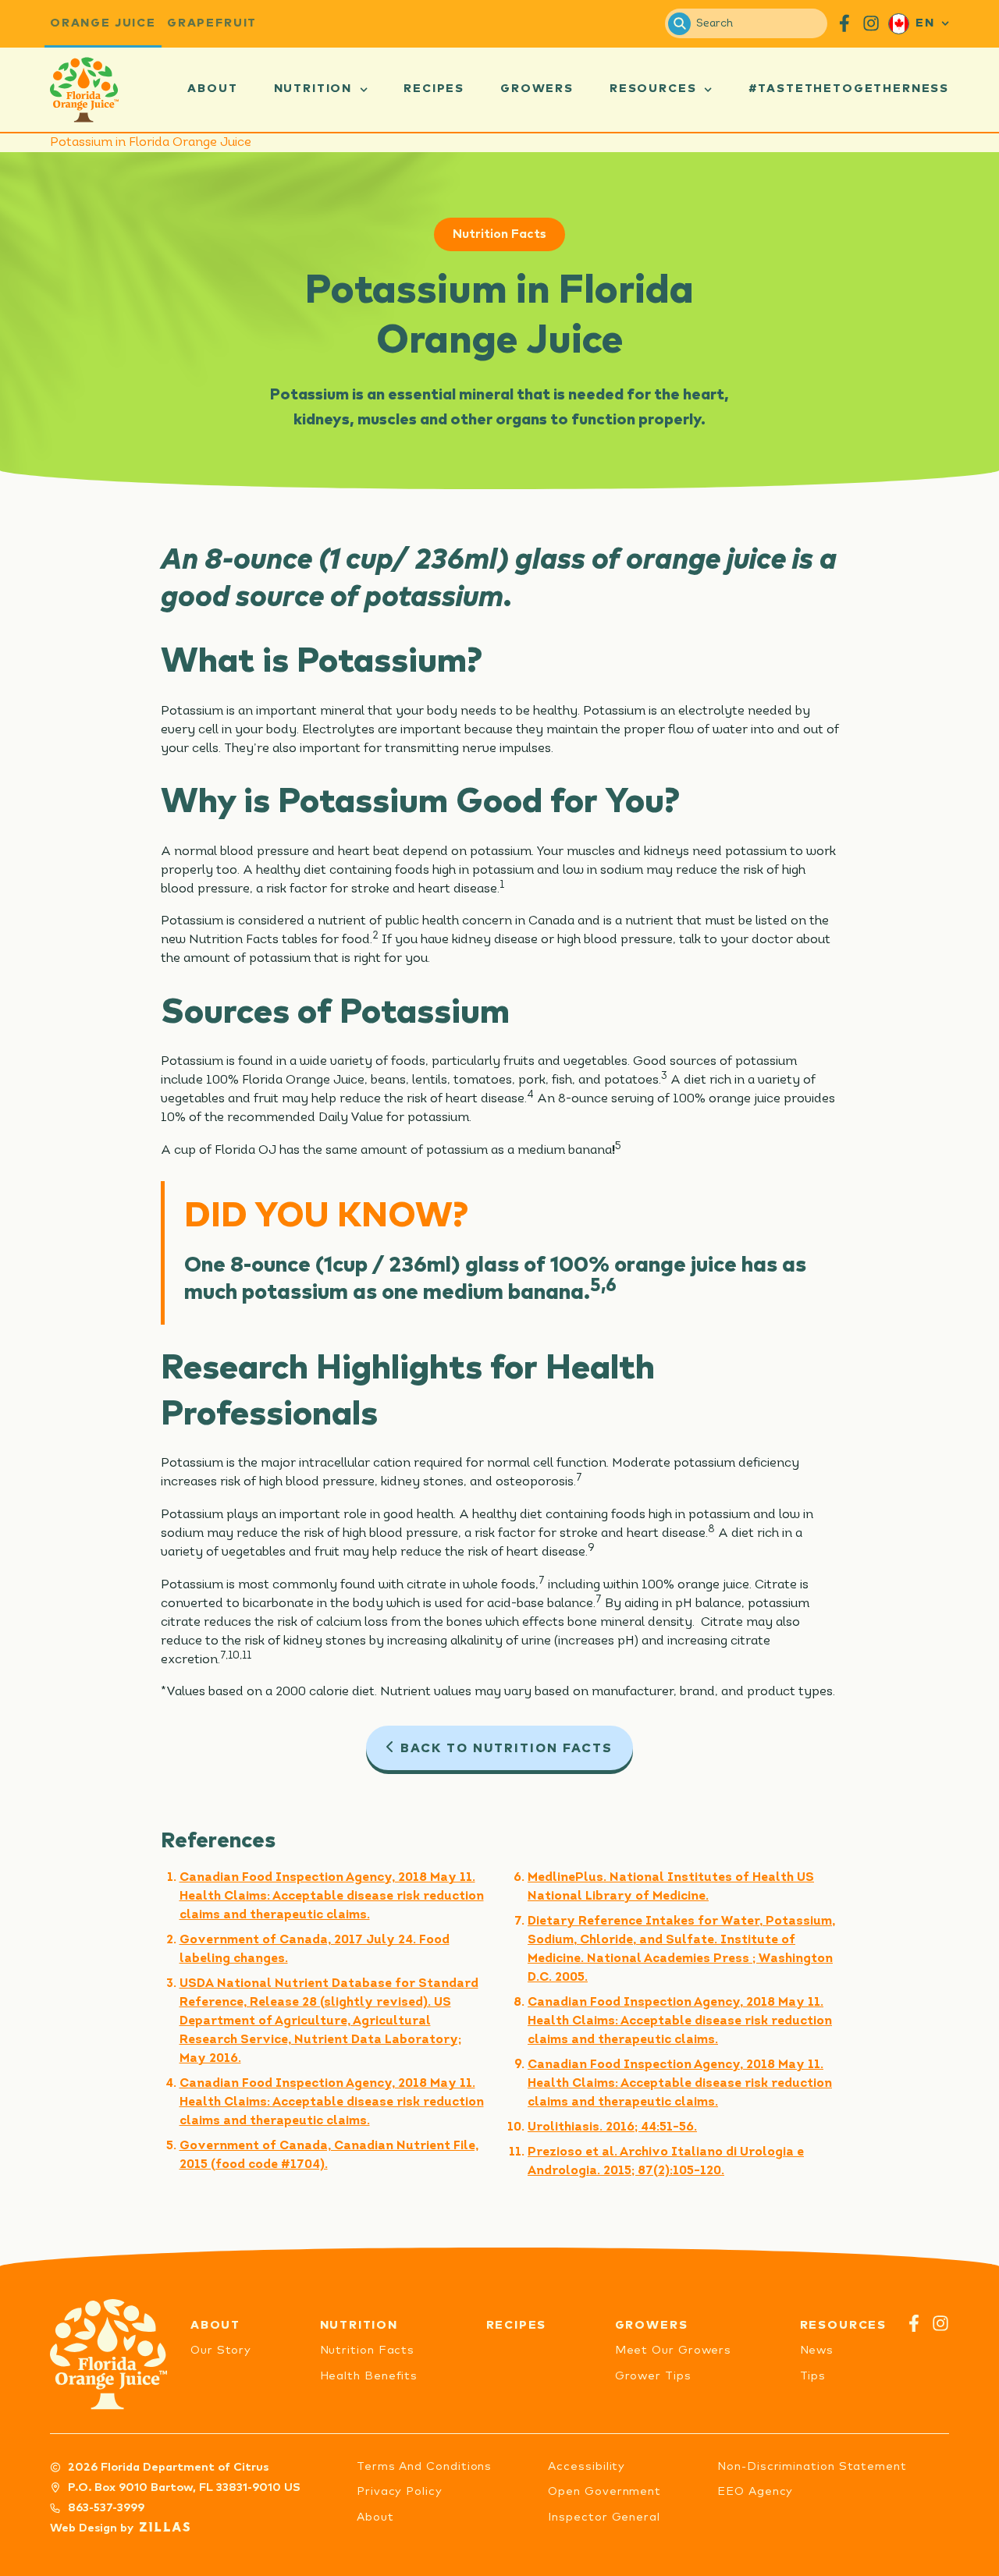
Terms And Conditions (424, 2466)
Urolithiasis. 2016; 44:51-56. (612, 2127)
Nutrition (313, 89)
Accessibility (587, 2466)
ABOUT (215, 2325)
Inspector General (604, 2517)
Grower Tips (653, 2376)
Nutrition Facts (499, 234)
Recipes (434, 89)
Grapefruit (212, 23)
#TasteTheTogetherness (849, 89)
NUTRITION (359, 2325)
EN (925, 23)
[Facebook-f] (914, 2323)
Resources (653, 89)
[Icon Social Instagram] (871, 23)
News (817, 2350)
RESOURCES (843, 2325)
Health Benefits (369, 2376)
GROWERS (652, 2325)
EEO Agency (755, 2491)
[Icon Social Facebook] (844, 23)
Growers (537, 89)
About (212, 89)
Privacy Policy (400, 2491)
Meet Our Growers (674, 2350)
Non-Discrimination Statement (812, 2466)
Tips (813, 2376)
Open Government (604, 2491)
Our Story (221, 2350)
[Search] (679, 24)
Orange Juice (103, 23)
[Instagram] (940, 2323)
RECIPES (517, 2325)
